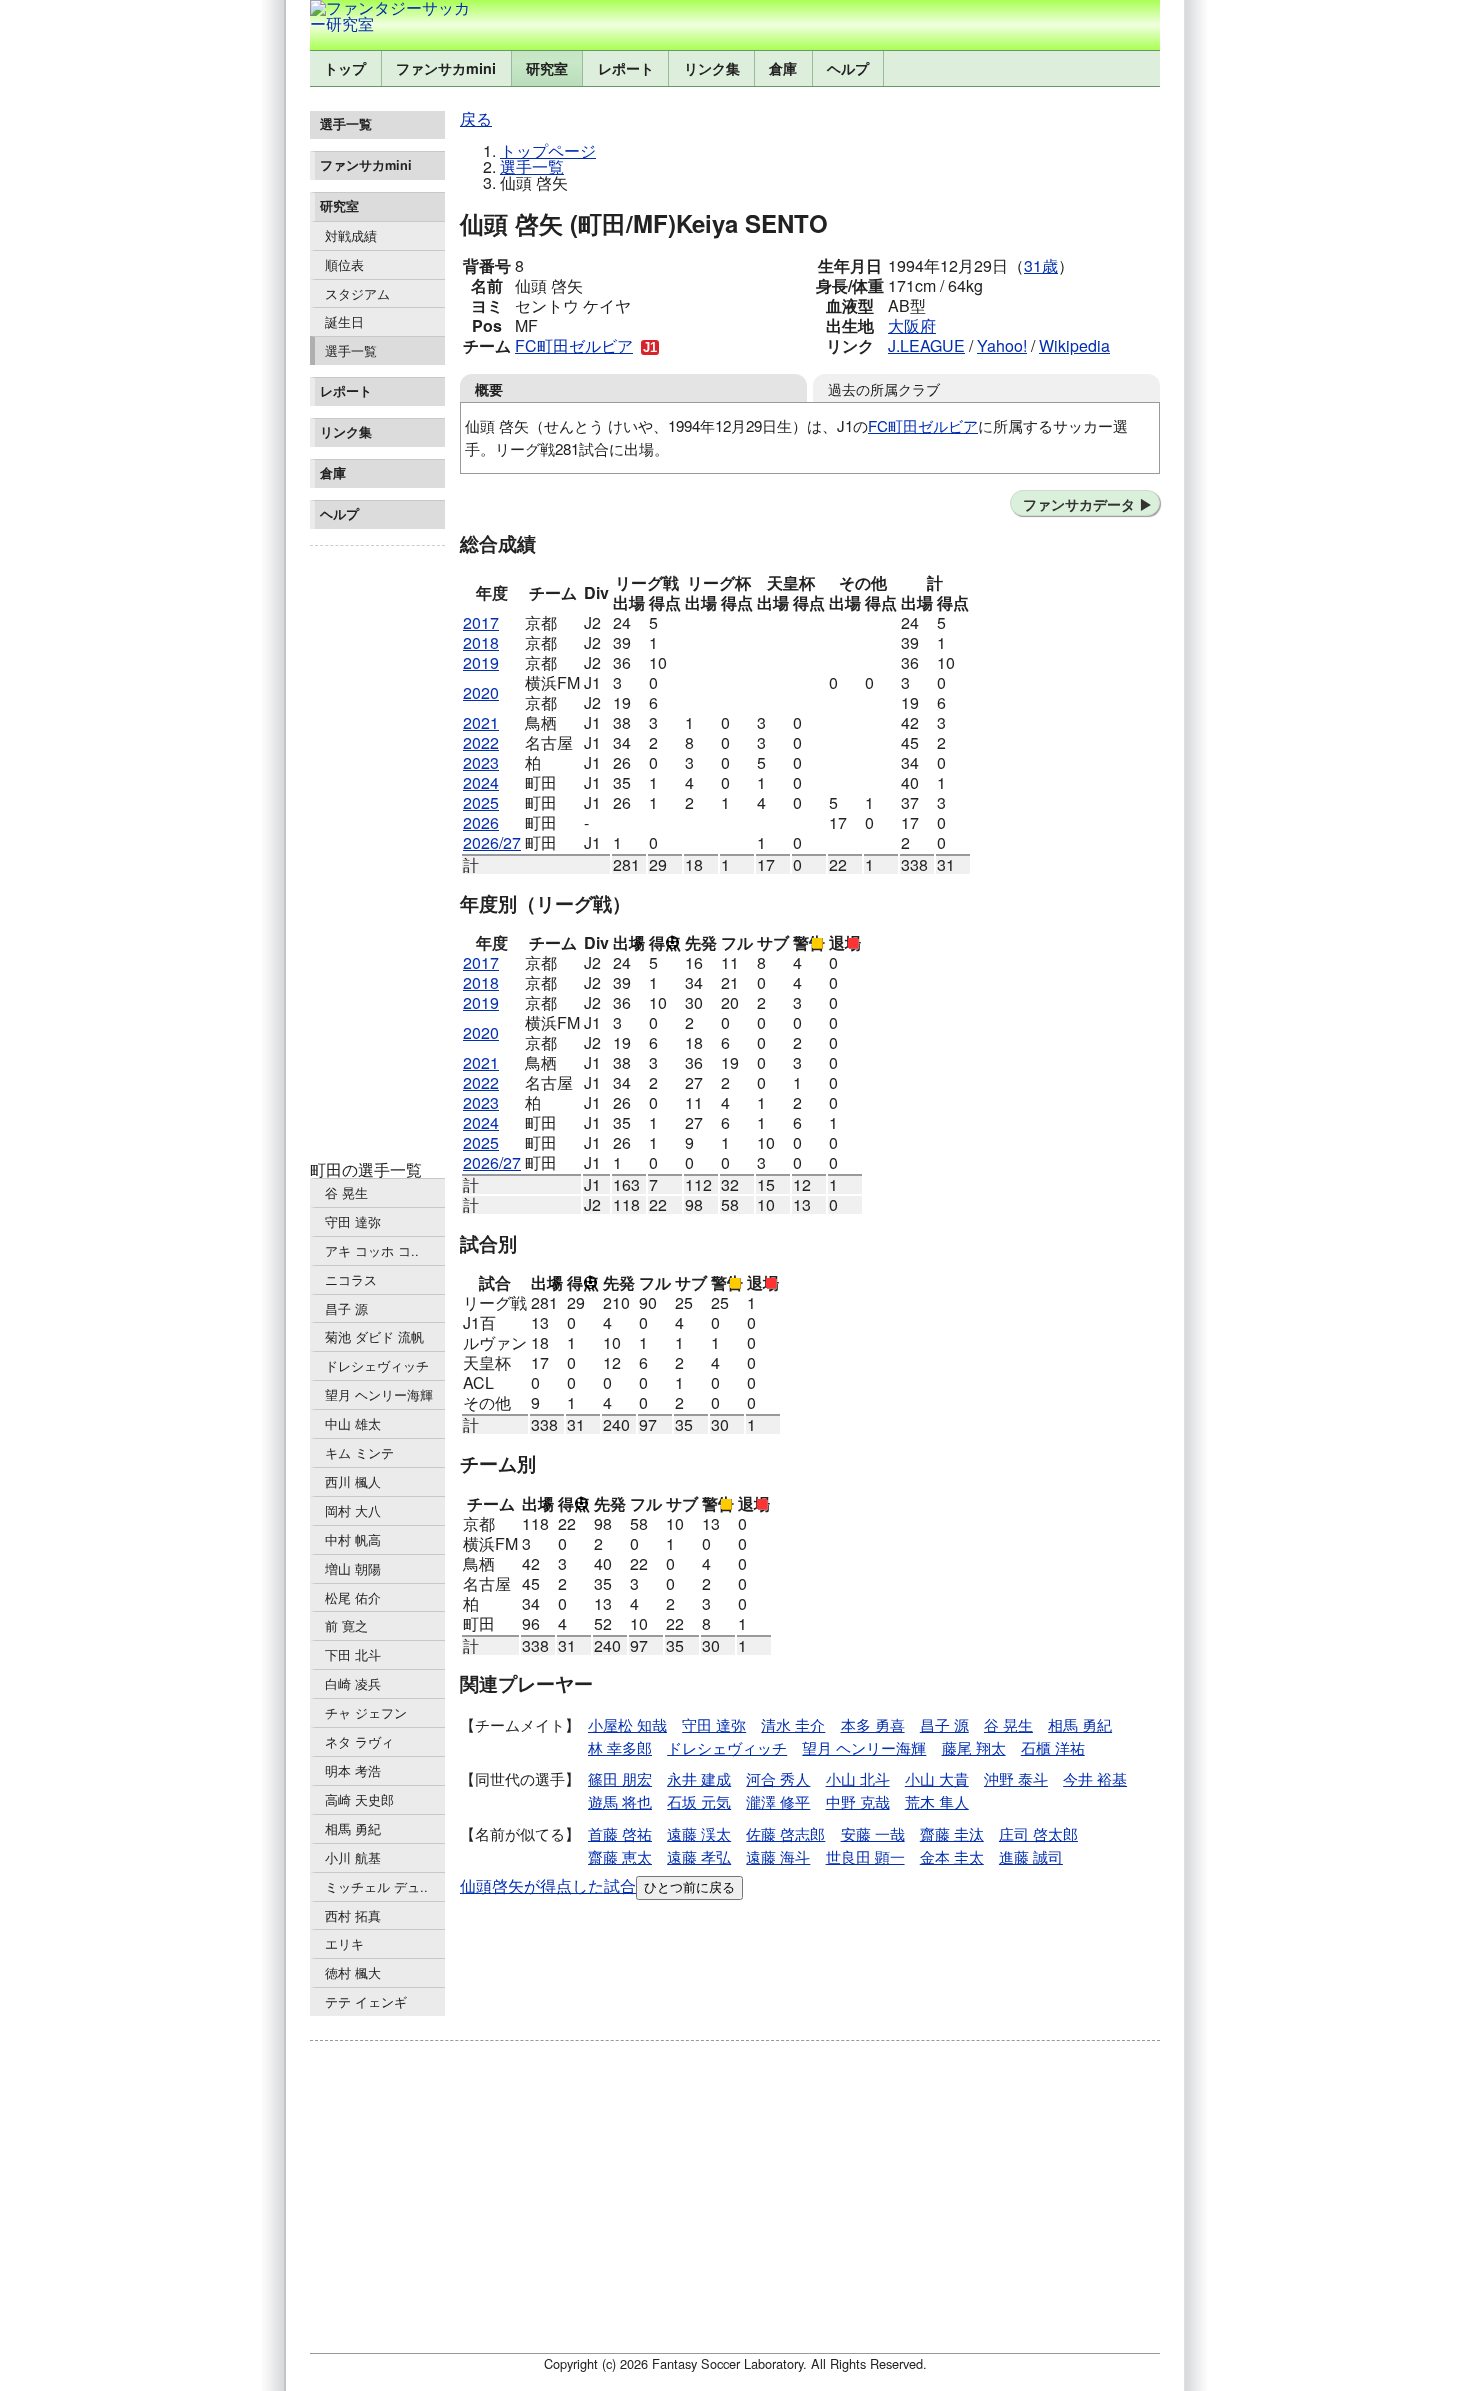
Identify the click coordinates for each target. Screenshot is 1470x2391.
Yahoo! (1002, 345)
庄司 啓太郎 (1038, 1833)
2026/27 (492, 842)
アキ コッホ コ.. (372, 1250)
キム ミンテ (359, 1452)
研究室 (547, 68)
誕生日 (344, 321)
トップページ (548, 150)
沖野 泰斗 (1016, 1778)
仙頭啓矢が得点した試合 (548, 1885)
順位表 (344, 264)
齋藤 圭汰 (952, 1833)
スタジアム (357, 293)
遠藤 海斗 (778, 1856)
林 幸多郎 (620, 1747)
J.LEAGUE (926, 345)
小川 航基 (353, 1857)
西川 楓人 (353, 1481)
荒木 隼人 (937, 1801)
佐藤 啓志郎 (785, 1833)
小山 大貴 (937, 1778)
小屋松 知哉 (627, 1724)
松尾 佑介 (353, 1597)
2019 (481, 662)
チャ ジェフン (366, 1712)
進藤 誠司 (1031, 1856)
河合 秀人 (778, 1778)
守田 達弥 (353, 1221)
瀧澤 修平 (778, 1801)
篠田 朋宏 (620, 1778)
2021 (481, 722)
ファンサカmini (446, 68)
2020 (481, 692)
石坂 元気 (699, 1801)
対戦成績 (351, 235)
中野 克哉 (858, 1801)
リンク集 (712, 68)
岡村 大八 (353, 1510)
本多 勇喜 (873, 1724)
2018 (481, 642)
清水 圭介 (793, 1724)
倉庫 (783, 68)
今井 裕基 (1095, 1778)
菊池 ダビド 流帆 (374, 1336)
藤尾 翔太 (974, 1747)
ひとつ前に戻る (689, 1887)
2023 (481, 762)
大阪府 (912, 325)
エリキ (344, 1943)
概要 (489, 389)
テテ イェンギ (366, 2001)
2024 (481, 782)
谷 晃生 (346, 1192)
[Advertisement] (377, 854)
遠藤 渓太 (699, 1833)
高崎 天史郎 (359, 1799)
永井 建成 (699, 1778)
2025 (481, 802)
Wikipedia (1074, 345)
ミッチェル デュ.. (376, 1886)
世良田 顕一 (865, 1856)
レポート (626, 68)
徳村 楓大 (353, 1972)
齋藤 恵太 (620, 1856)
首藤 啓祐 (620, 1833)
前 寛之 (346, 1625)
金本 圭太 (952, 1856)
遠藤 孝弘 (699, 1856)
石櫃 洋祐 (1053, 1747)
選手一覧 (351, 350)
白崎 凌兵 (353, 1683)
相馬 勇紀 (353, 1828)
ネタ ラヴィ (359, 1741)
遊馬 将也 (620, 1801)
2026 (481, 822)
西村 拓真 (353, 1915)
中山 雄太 (353, 1423)
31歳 (1041, 265)
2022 (481, 742)
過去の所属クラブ (884, 388)
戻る (476, 118)
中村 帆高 (353, 1539)
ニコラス (351, 1279)
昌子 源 (346, 1308)
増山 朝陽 (353, 1568)
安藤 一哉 (873, 1833)
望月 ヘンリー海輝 (379, 1394)
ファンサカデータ (1079, 504)
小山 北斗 (858, 1778)
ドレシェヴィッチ (377, 1365)
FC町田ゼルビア (574, 345)
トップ (345, 68)
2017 (481, 622)
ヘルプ (848, 68)
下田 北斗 (353, 1654)
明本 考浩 (353, 1770)
